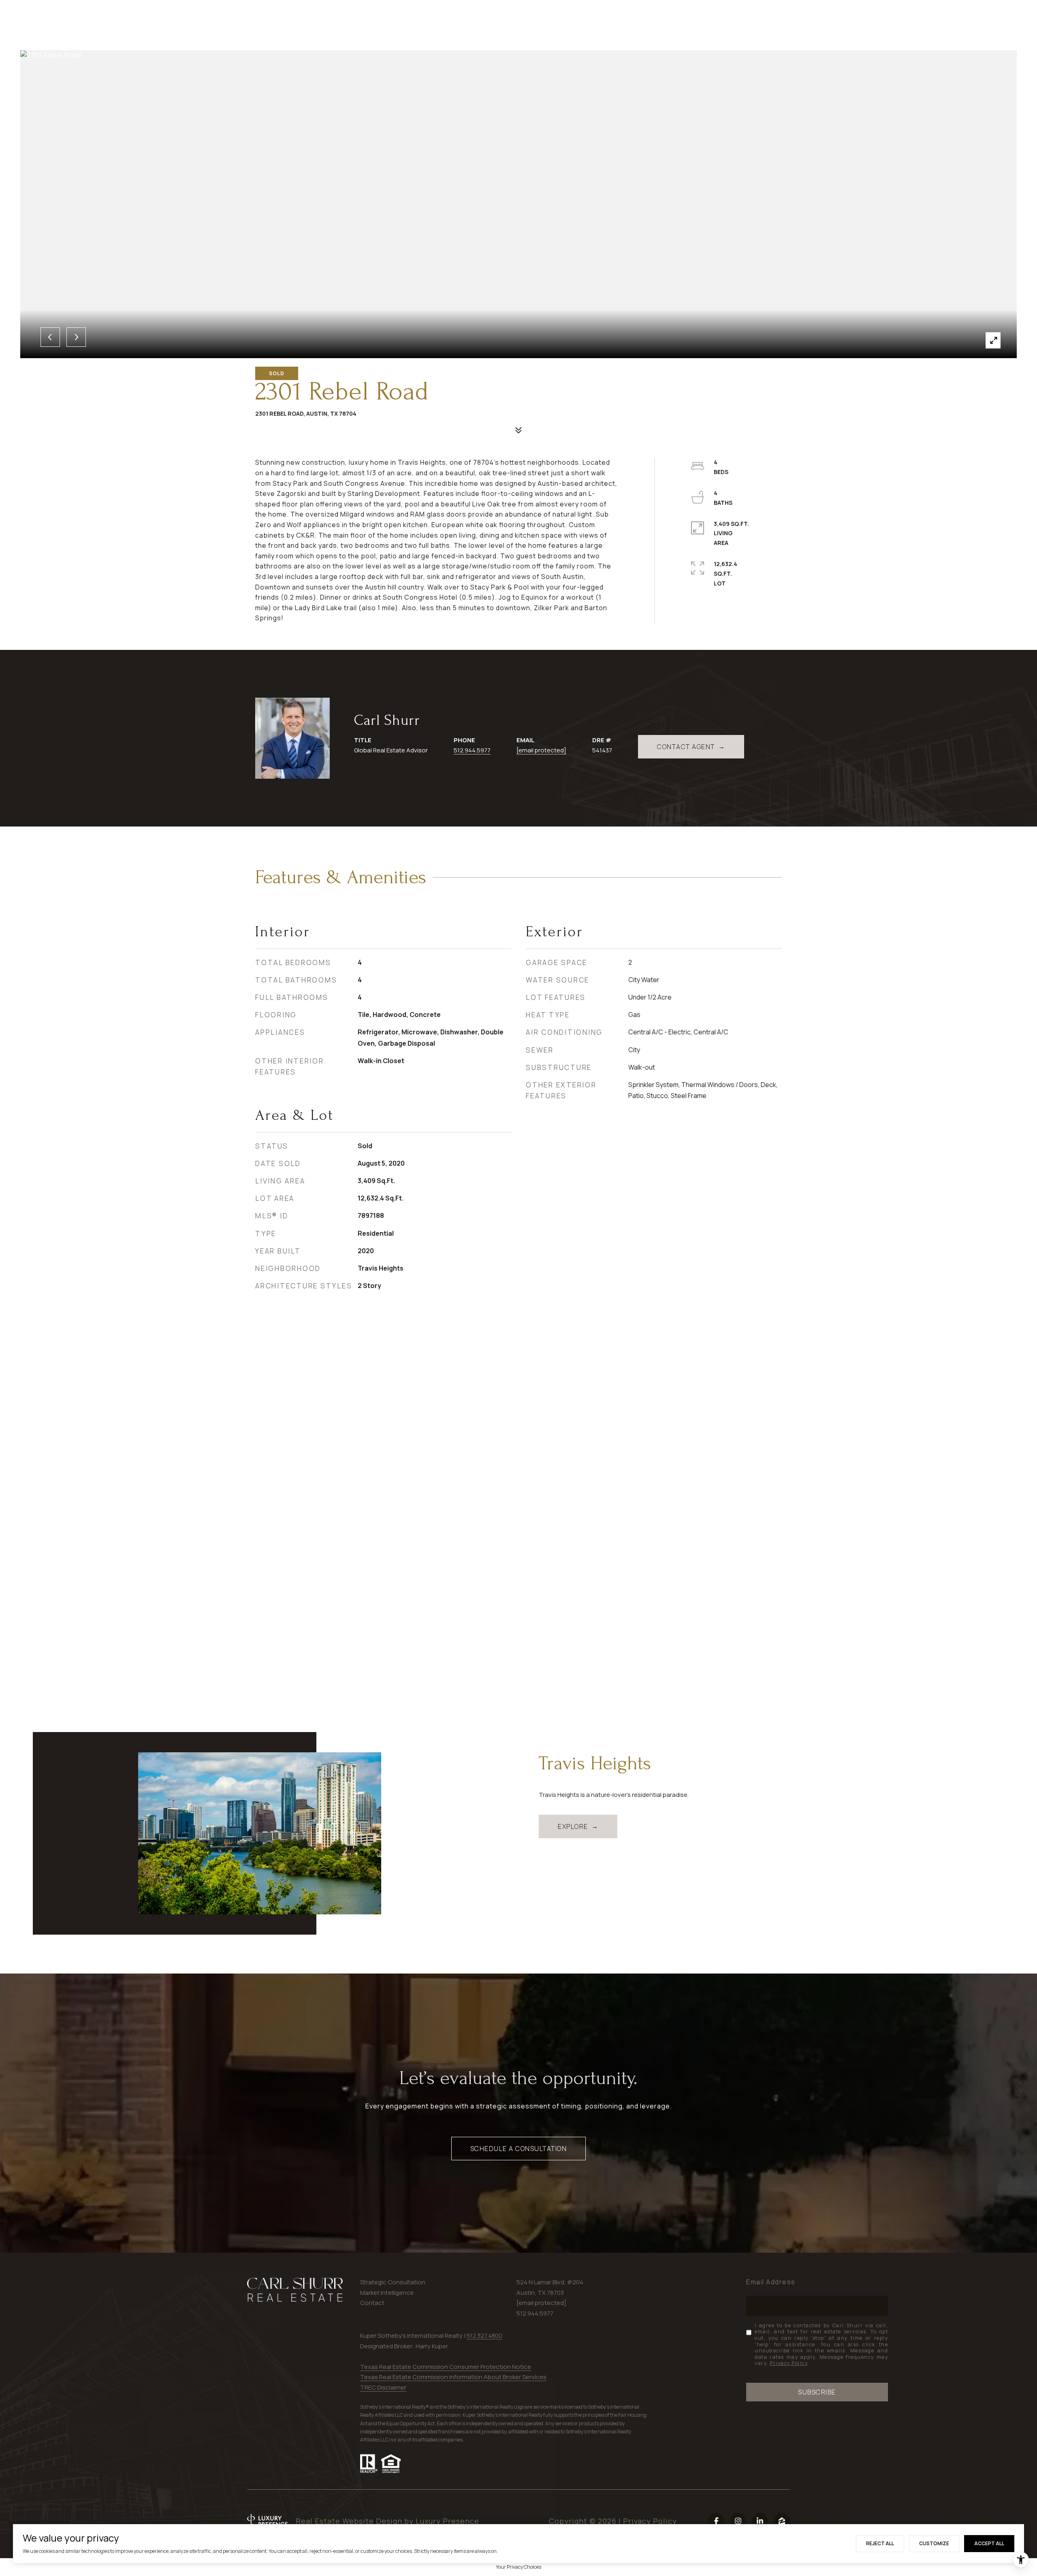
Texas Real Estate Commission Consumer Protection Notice (446, 2367)
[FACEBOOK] (716, 2521)
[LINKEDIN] (760, 2521)
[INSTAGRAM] (738, 2521)
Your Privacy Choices (518, 2567)
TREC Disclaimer (383, 2387)
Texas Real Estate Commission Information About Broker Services (453, 2377)
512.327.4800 (484, 2336)
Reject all (880, 2543)
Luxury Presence (447, 2521)
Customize (934, 2543)
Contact (372, 2303)
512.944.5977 (472, 750)
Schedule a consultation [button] (519, 2149)
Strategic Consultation (393, 2282)
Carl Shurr (387, 720)
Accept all (989, 2543)
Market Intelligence (387, 2293)
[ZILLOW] (782, 2521)
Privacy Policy (788, 2363)
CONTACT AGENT (686, 747)
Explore (573, 1826)
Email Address (771, 2282)
